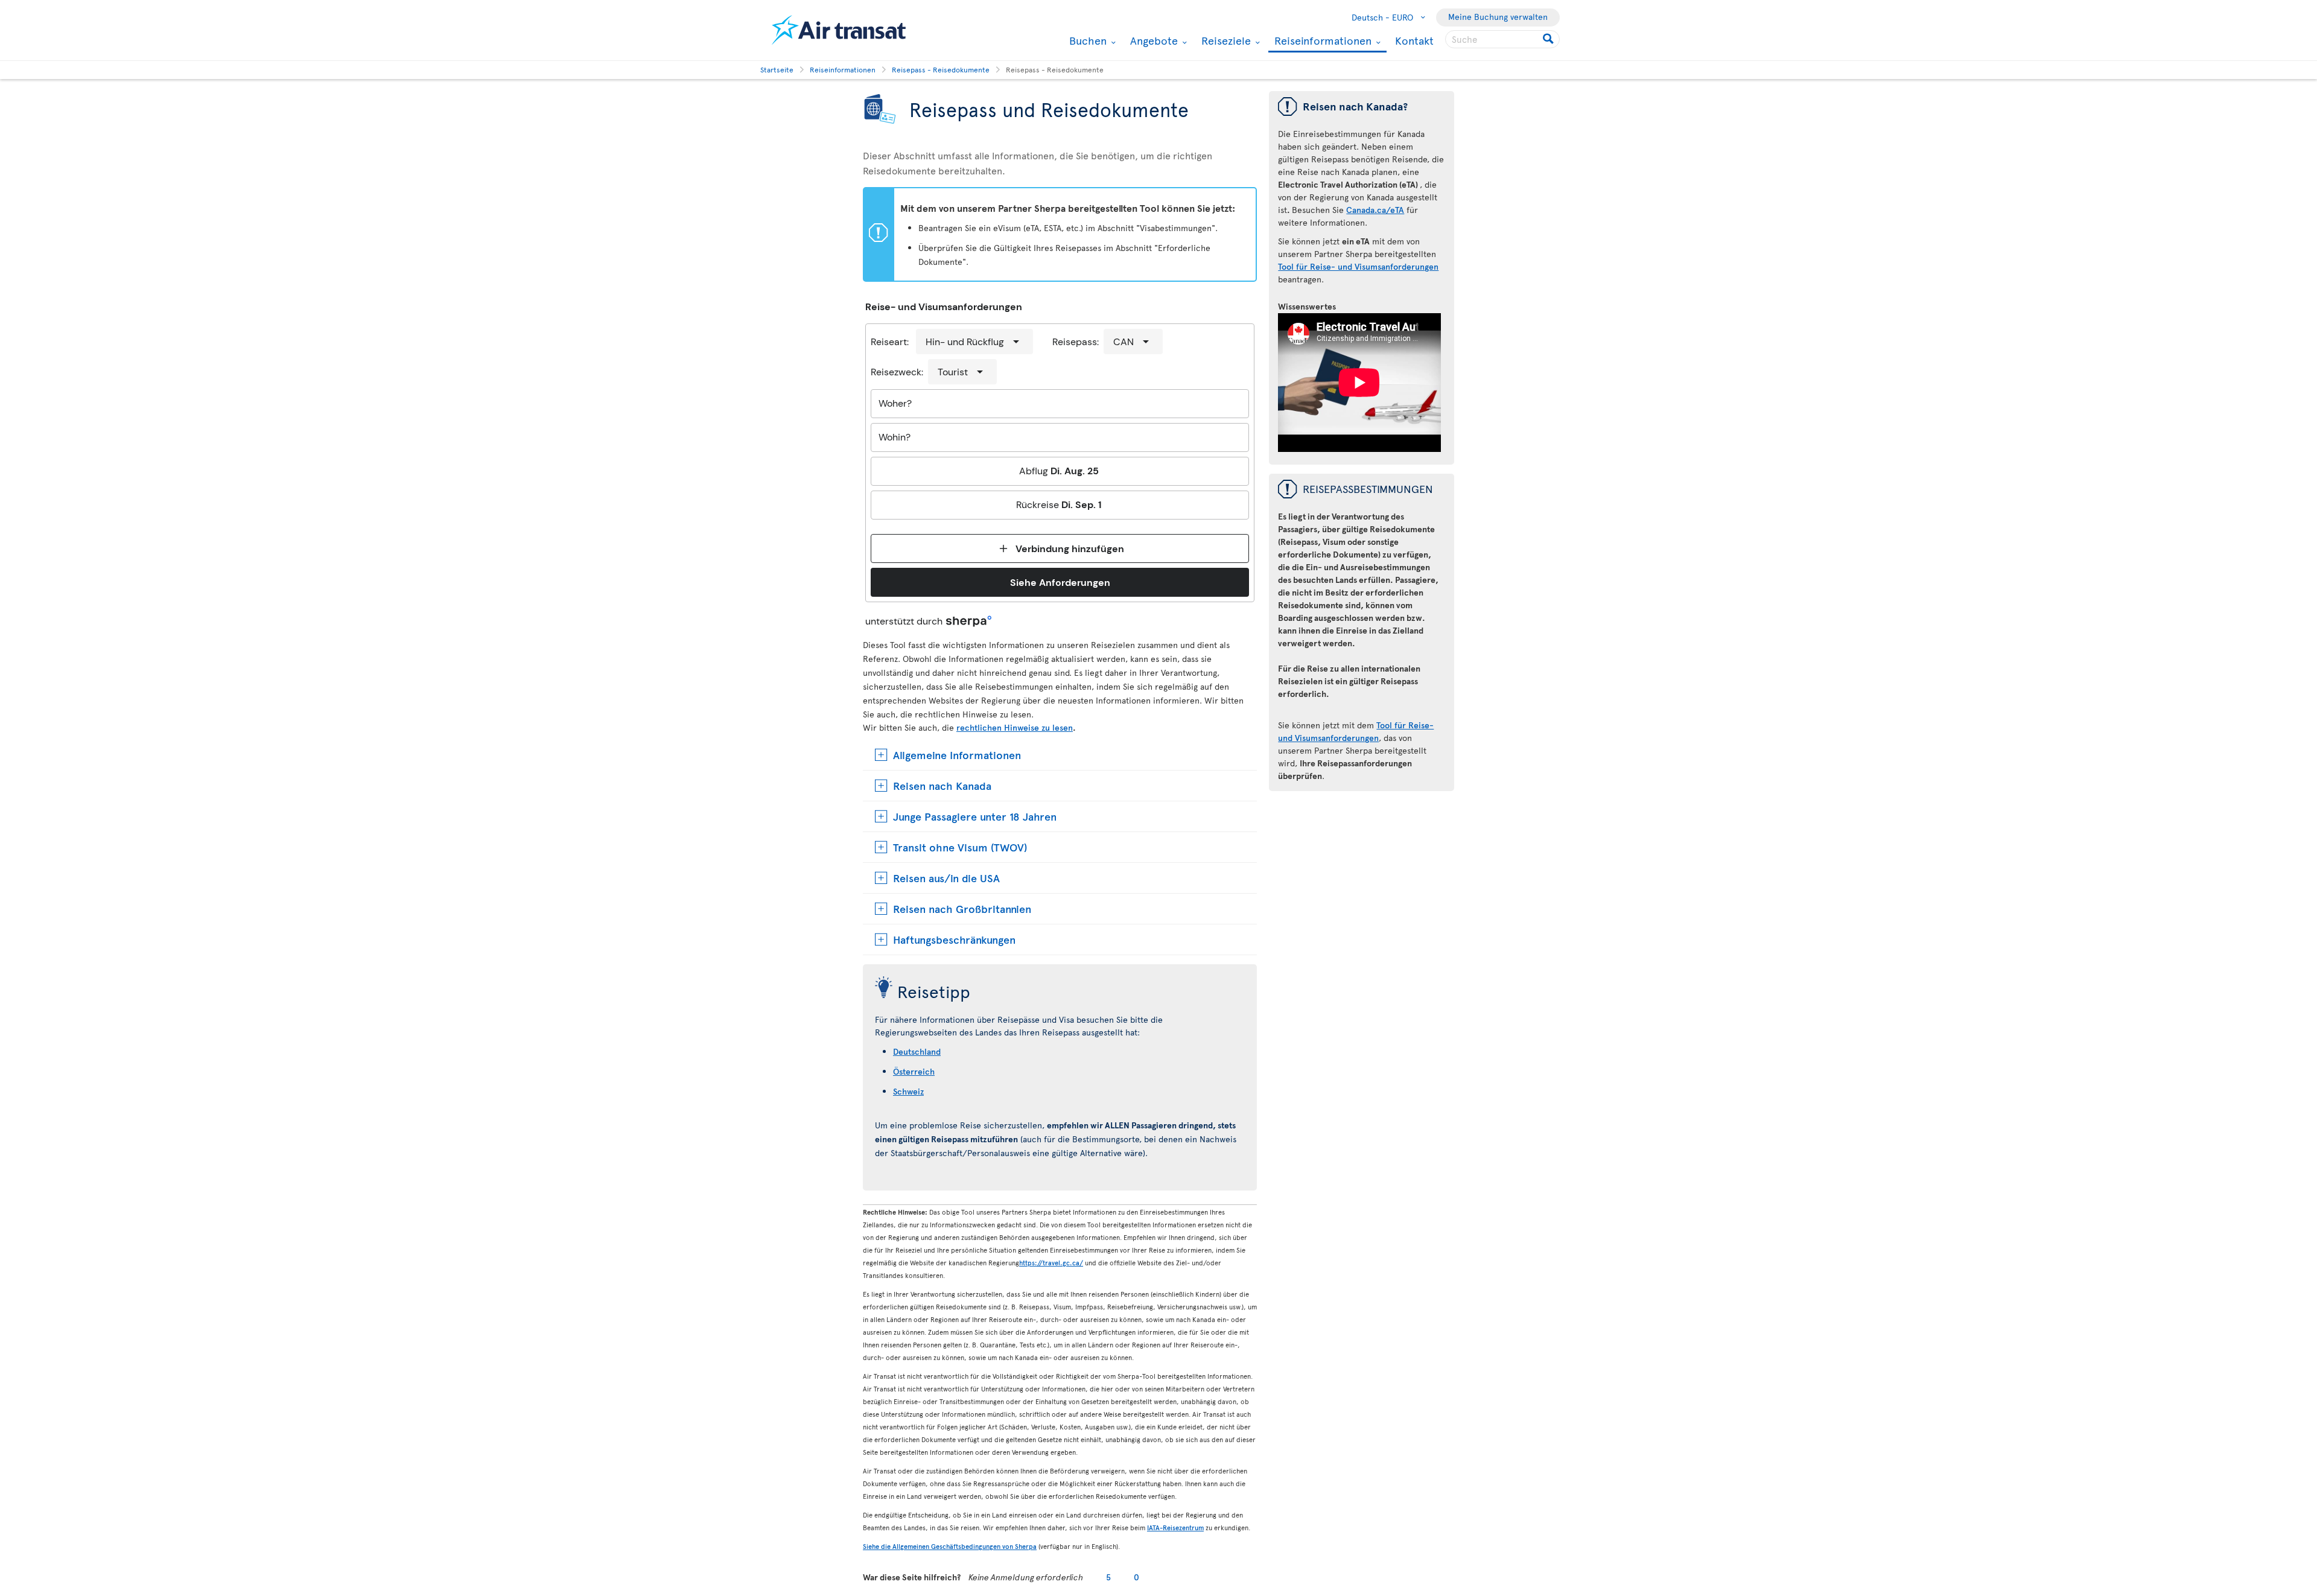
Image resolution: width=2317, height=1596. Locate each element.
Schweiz (908, 1091)
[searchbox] (1502, 39)
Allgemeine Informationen (957, 755)
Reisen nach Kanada (942, 785)
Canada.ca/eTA (1375, 210)
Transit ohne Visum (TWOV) (960, 847)
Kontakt (1414, 40)
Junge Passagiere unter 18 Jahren (975, 816)
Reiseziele (1225, 40)
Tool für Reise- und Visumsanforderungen (1358, 266)
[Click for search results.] (1549, 39)
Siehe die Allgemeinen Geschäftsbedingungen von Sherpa (950, 1546)
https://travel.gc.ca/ (1051, 1263)
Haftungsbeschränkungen (954, 939)
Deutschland (917, 1051)
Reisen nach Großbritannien (962, 908)
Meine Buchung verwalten (1498, 17)
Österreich (914, 1071)
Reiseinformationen (1321, 41)
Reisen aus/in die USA (946, 878)
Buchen (1086, 40)
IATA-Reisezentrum (1175, 1528)
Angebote (1152, 40)
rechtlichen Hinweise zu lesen (1015, 727)
